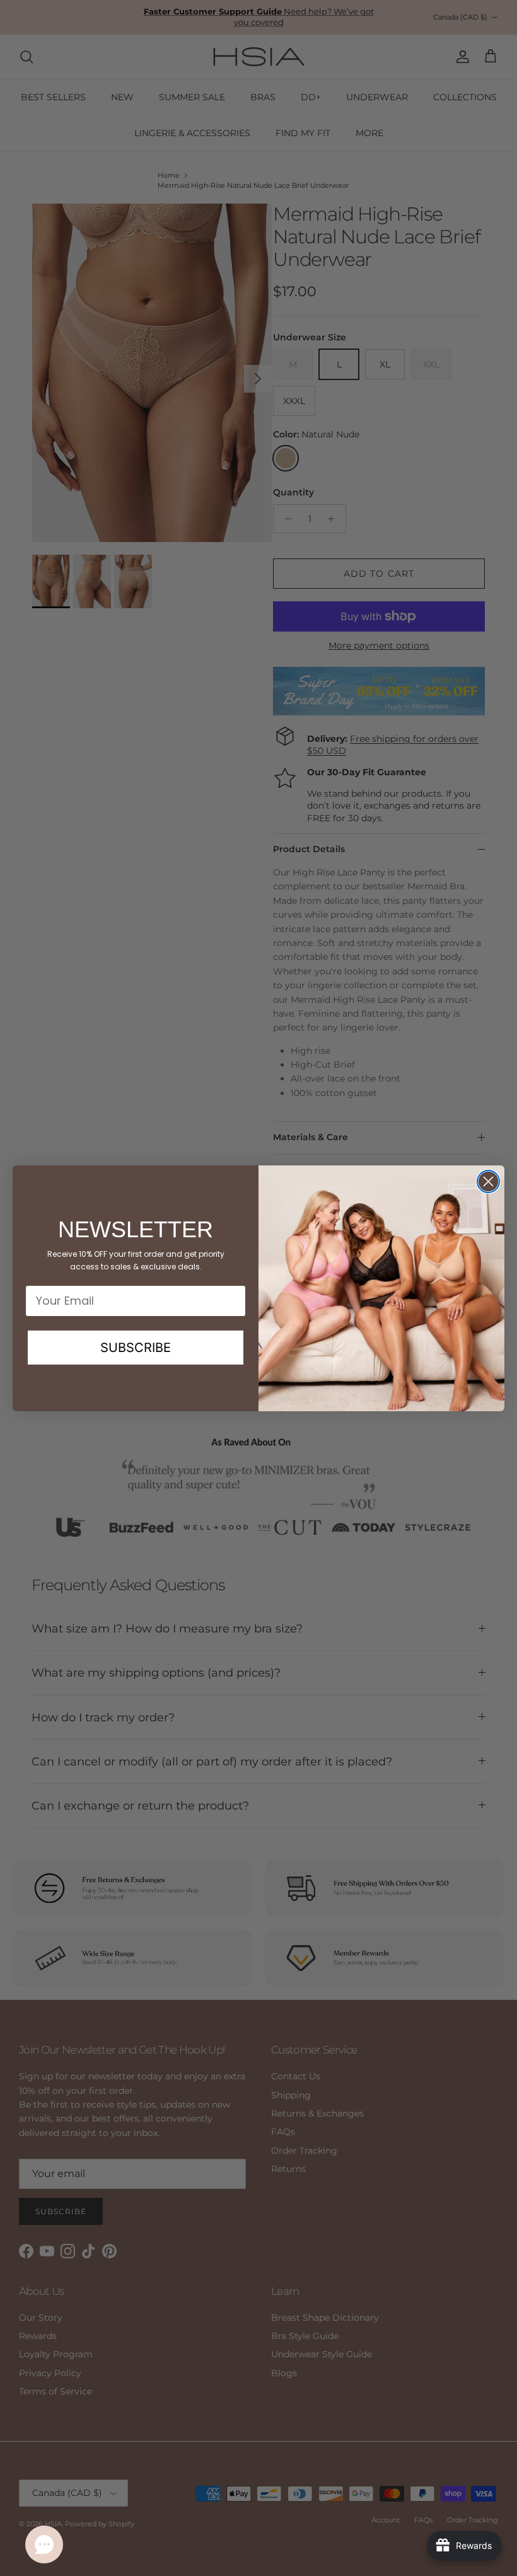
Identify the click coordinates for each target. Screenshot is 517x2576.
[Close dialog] (488, 1181)
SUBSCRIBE (136, 1348)
